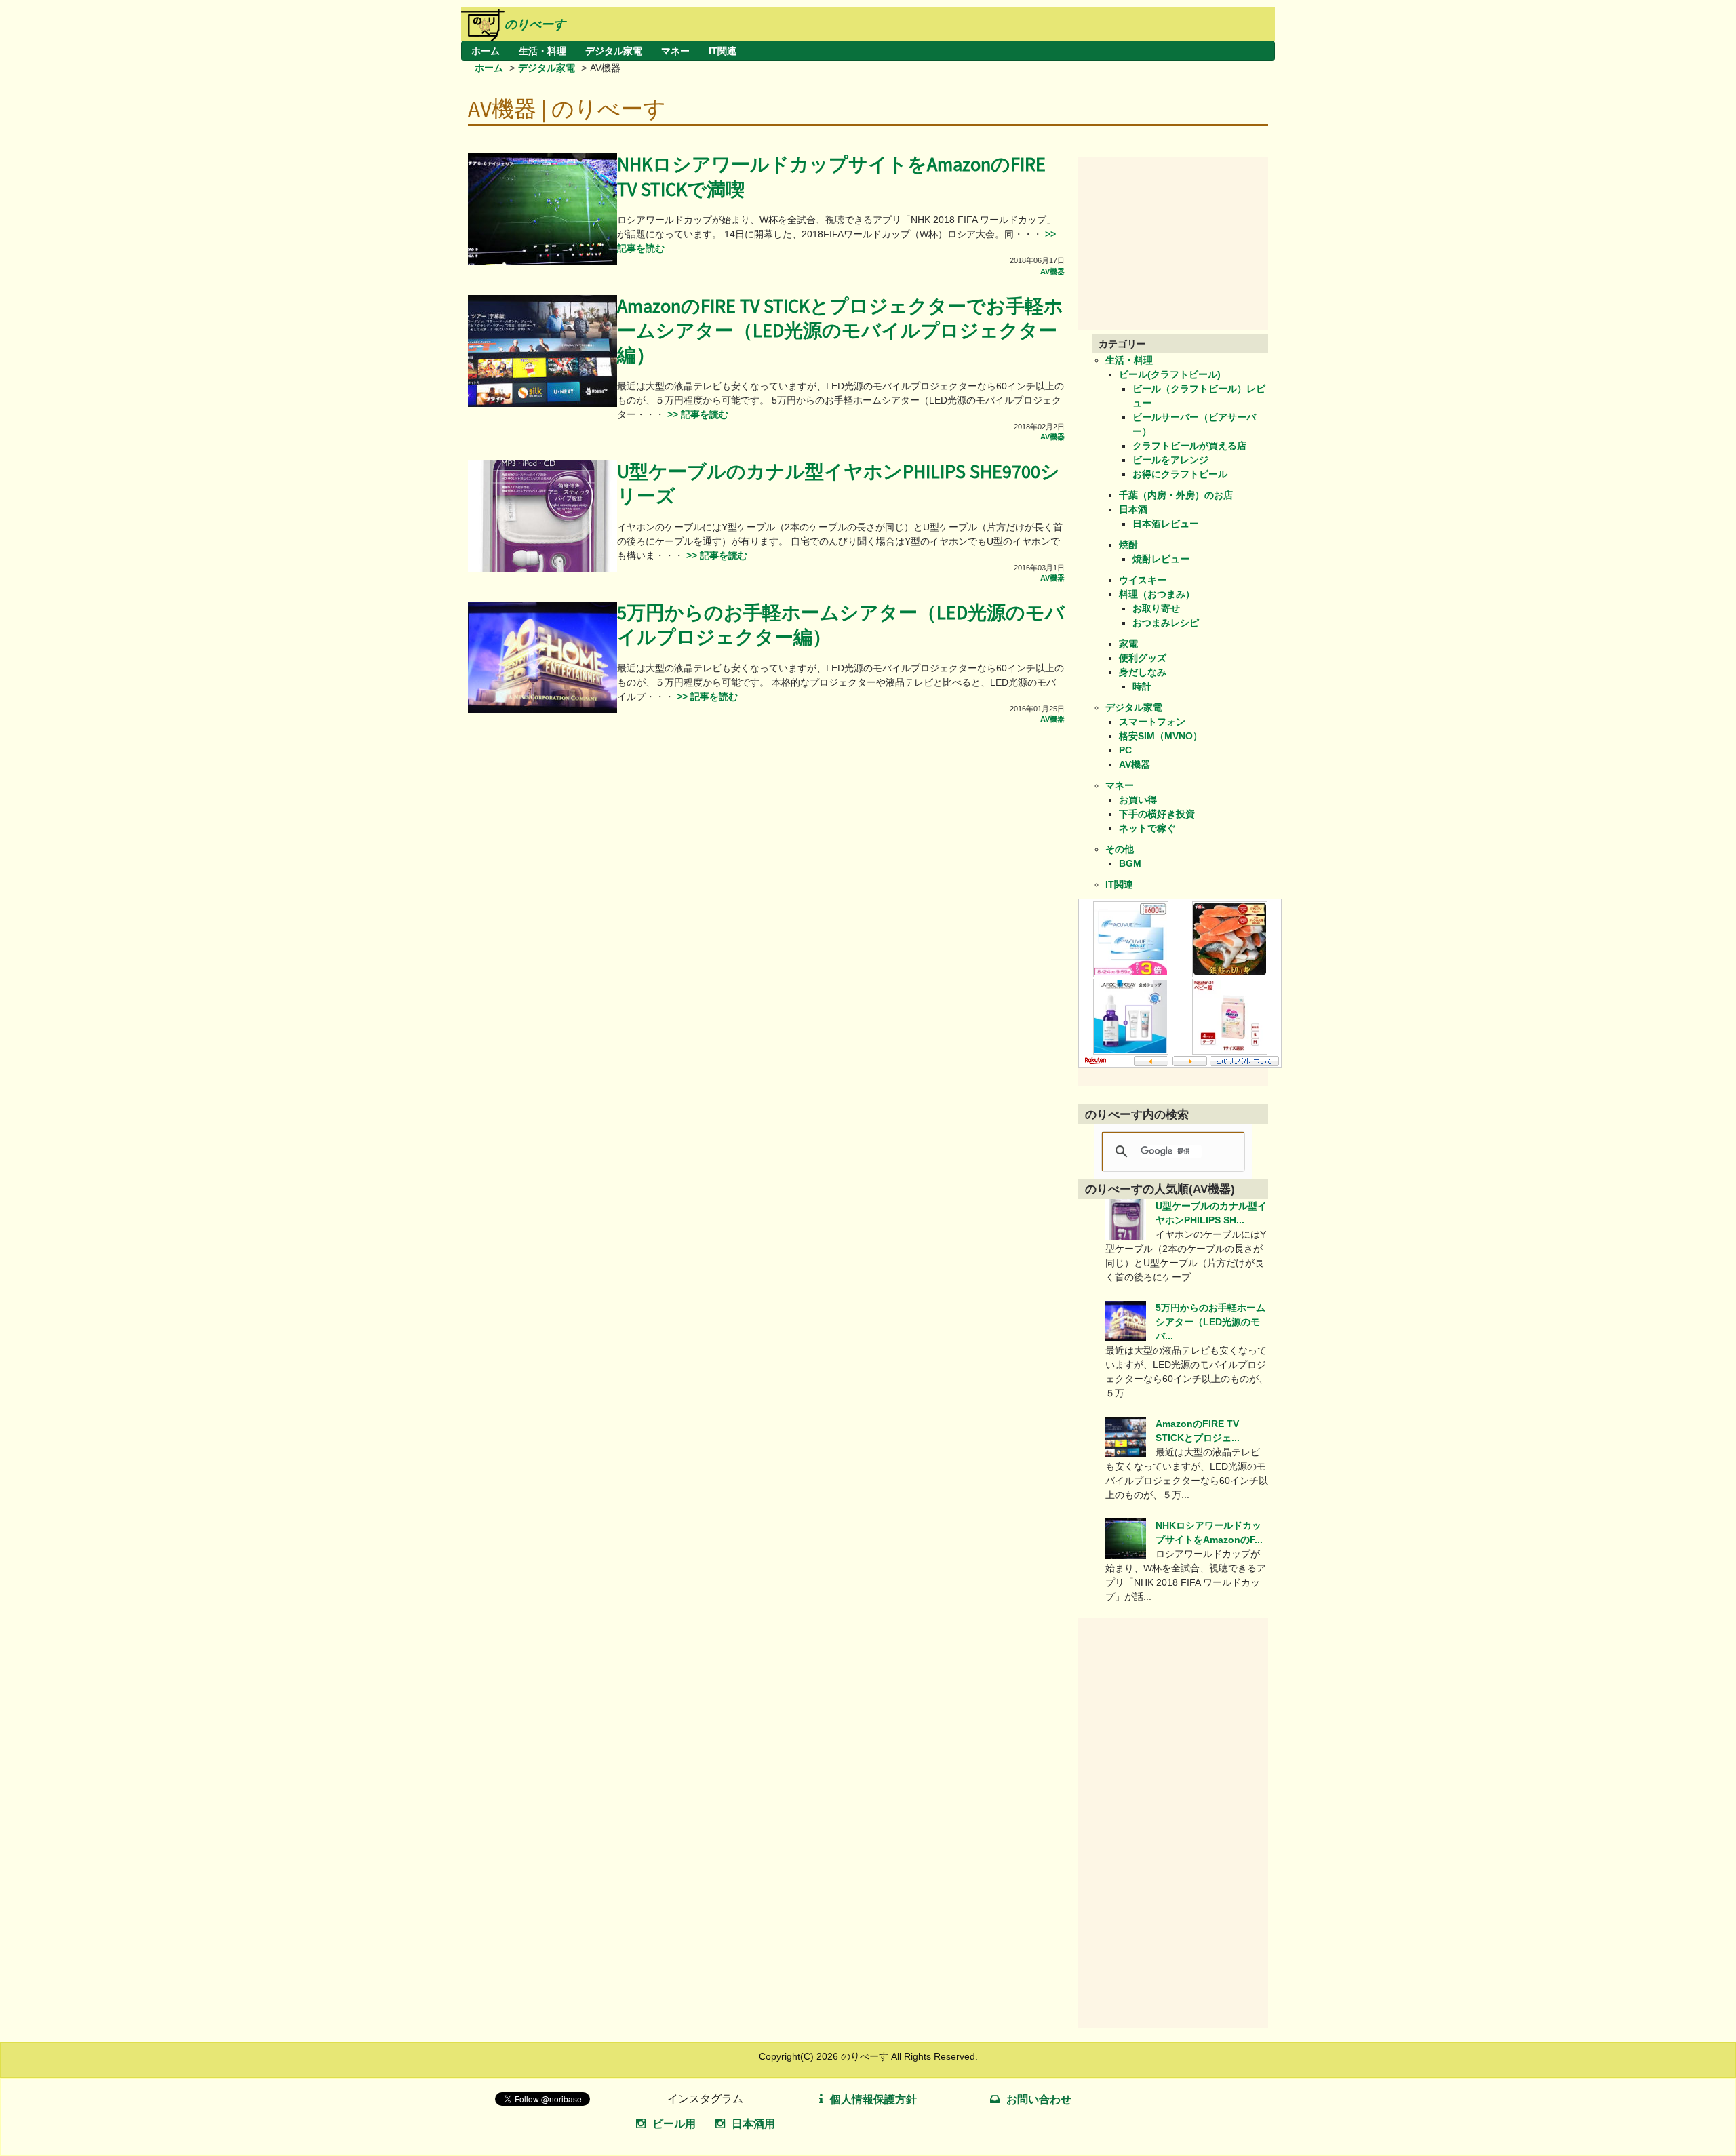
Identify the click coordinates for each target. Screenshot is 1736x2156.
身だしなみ (1143, 672)
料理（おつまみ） (1157, 594)
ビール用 (674, 2124)
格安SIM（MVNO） (1161, 736)
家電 (1128, 644)
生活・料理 (542, 51)
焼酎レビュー (1161, 559)
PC (1125, 750)
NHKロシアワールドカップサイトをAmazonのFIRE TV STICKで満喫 (831, 177)
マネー (675, 51)
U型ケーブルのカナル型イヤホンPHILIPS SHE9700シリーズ (839, 485)
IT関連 (723, 51)
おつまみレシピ (1166, 623)
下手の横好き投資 (1157, 814)
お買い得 (1138, 800)
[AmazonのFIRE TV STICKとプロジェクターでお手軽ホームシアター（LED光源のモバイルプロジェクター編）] (542, 404)
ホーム (486, 51)
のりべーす (535, 24)
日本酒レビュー (1166, 524)
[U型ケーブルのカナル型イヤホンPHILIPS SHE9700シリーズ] (542, 569)
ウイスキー (1143, 580)
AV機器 (1052, 271)
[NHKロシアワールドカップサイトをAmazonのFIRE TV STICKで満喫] (542, 262)
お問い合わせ (1039, 2099)
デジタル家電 (614, 51)
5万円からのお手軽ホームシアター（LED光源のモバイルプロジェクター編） (841, 626)
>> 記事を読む (696, 414)
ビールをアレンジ (1170, 460)
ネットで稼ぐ (1147, 828)
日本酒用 (753, 2124)
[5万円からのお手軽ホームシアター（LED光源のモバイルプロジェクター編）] (542, 710)
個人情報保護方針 (873, 2099)
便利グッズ (1143, 658)
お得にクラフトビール (1180, 474)
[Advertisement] (1180, 241)
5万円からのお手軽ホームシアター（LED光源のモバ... (1210, 1322)
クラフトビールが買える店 (1189, 446)
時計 (1142, 686)
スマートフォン (1152, 722)
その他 (1120, 849)
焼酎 (1128, 545)
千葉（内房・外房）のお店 (1176, 495)
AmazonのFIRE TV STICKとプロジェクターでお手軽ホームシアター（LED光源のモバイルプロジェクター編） (840, 332)
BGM (1130, 863)
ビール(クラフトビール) (1170, 374)
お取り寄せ (1156, 608)
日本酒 (1133, 509)
